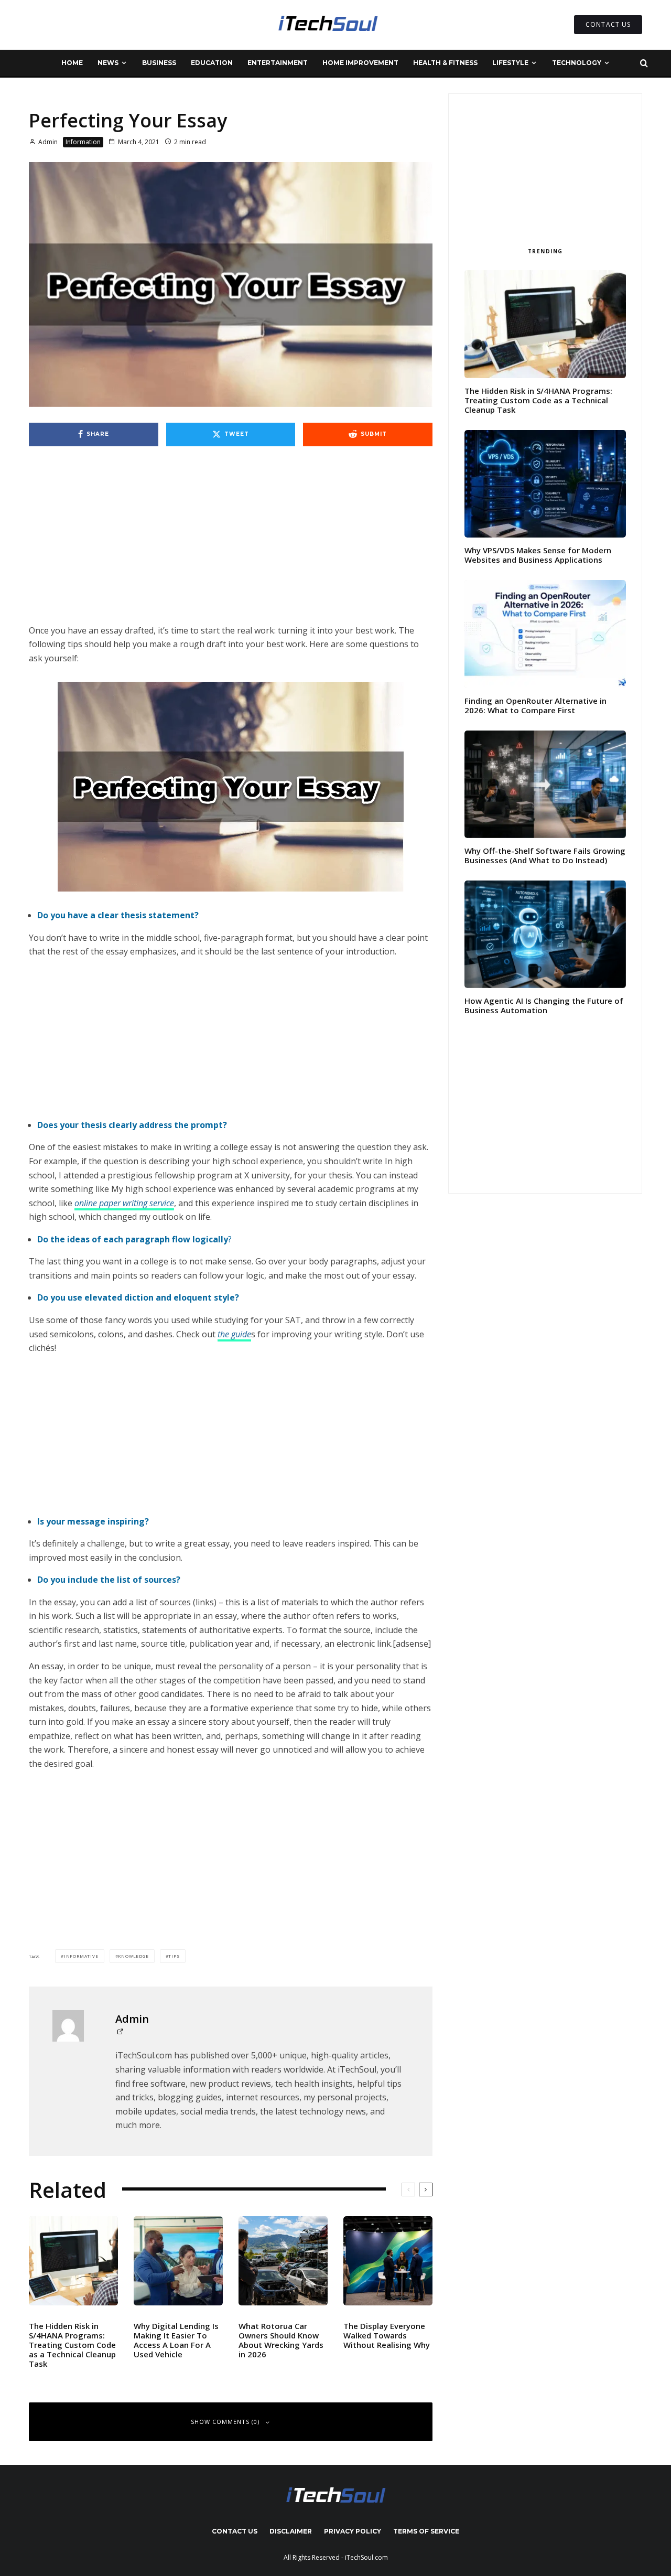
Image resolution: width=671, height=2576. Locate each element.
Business (159, 63)
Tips (174, 1956)
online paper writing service (124, 1203)
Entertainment (278, 63)
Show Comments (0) (225, 2422)
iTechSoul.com (366, 2557)
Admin (47, 142)
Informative (81, 1956)
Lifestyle (510, 63)
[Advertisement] (231, 546)
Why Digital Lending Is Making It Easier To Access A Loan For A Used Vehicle (176, 2340)
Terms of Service (426, 2531)
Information (83, 142)
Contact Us (235, 2531)
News (108, 63)
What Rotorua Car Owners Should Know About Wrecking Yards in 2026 (281, 2340)
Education (212, 63)
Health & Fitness (445, 63)
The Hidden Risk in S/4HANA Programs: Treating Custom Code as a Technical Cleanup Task (72, 2345)
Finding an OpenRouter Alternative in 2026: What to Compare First (535, 705)
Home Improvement (360, 63)
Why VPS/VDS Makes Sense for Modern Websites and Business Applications (538, 555)
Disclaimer (291, 2531)
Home (72, 63)
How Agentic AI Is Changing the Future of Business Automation (544, 1005)
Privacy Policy (353, 2531)
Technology (577, 63)
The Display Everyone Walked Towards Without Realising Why (387, 2335)
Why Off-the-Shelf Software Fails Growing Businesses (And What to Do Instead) (545, 855)
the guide (234, 1334)
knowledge (133, 1956)
